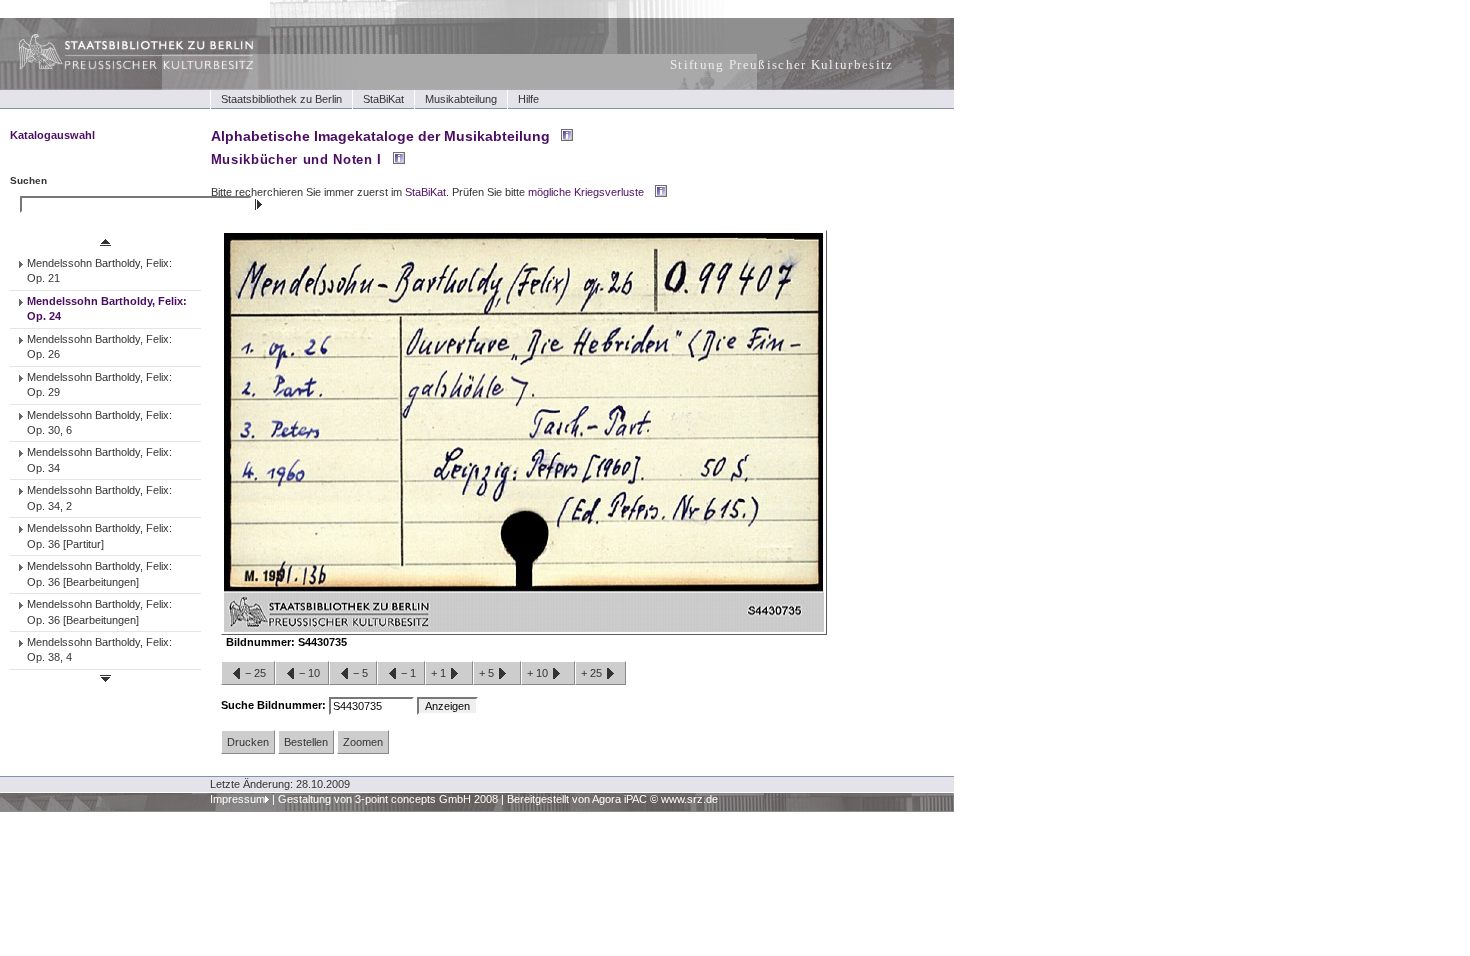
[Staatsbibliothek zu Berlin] (118, 67)
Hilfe (528, 99)
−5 (360, 673)
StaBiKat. (427, 192)
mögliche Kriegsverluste (586, 192)
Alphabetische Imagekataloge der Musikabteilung (380, 136)
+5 (488, 673)
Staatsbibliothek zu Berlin (281, 99)
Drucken (248, 742)
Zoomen (363, 742)
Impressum (237, 799)
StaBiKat (383, 99)
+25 (593, 673)
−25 (255, 673)
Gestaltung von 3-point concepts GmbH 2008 (388, 799)
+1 (440, 673)
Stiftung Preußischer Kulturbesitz (782, 64)
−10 (309, 673)
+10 (539, 673)
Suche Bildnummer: (275, 705)
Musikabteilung (461, 99)
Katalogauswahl (52, 135)
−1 (408, 673)
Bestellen (306, 742)
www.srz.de (689, 799)
